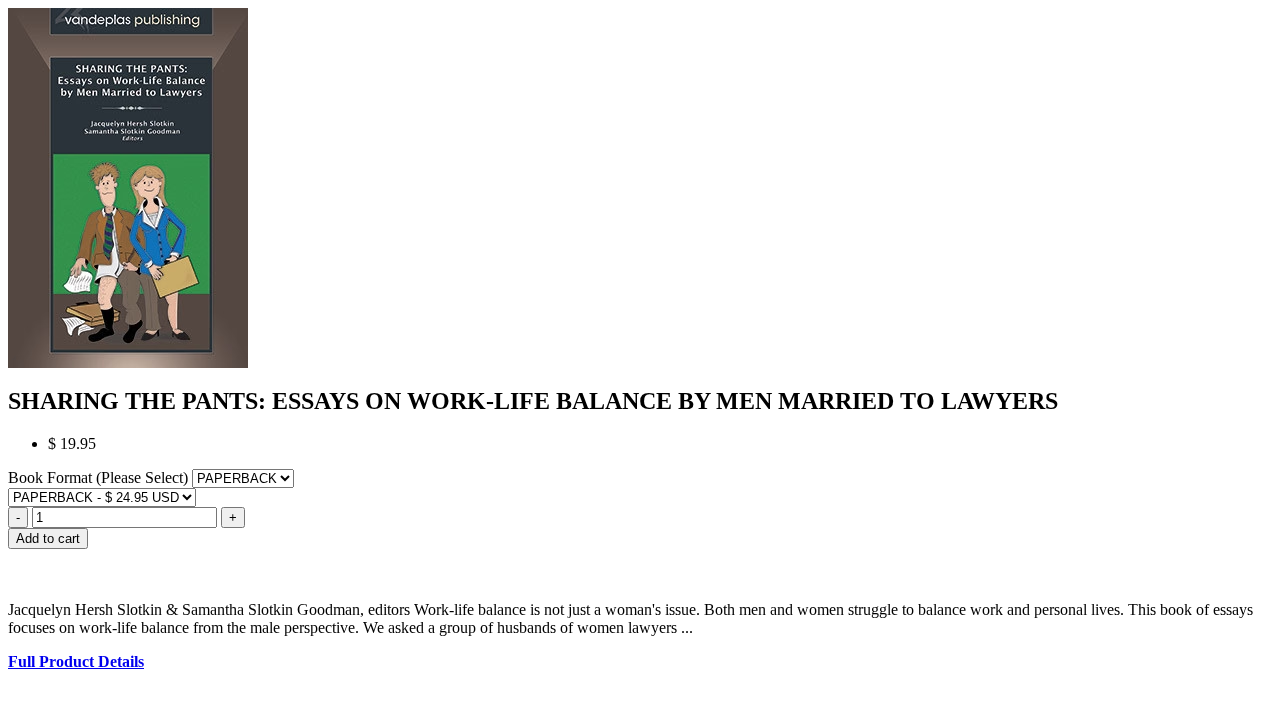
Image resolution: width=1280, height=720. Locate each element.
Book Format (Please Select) (100, 477)
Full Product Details (76, 661)
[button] (640, 558)
